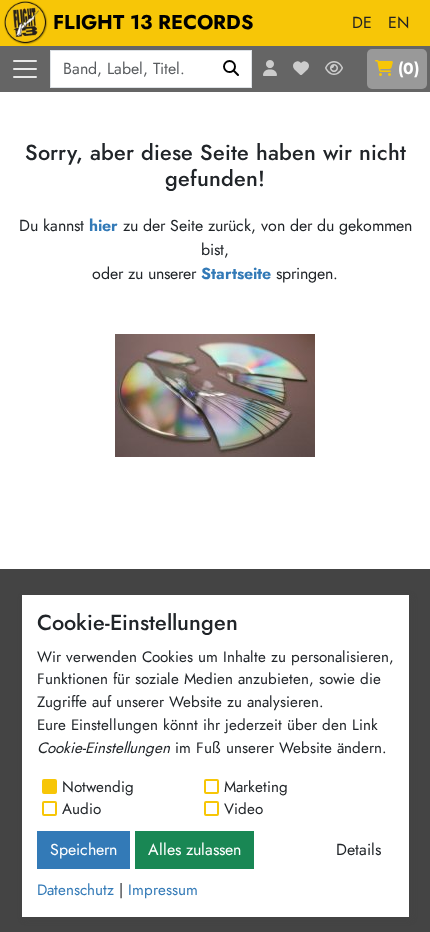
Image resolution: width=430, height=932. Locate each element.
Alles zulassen (194, 849)
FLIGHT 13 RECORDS (153, 22)
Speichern (83, 849)
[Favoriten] (301, 69)
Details (358, 849)
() (408, 68)
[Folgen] (334, 69)
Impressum (163, 890)
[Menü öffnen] (25, 69)
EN (398, 22)
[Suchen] (231, 69)
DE (362, 22)
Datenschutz (75, 890)
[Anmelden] (270, 69)
